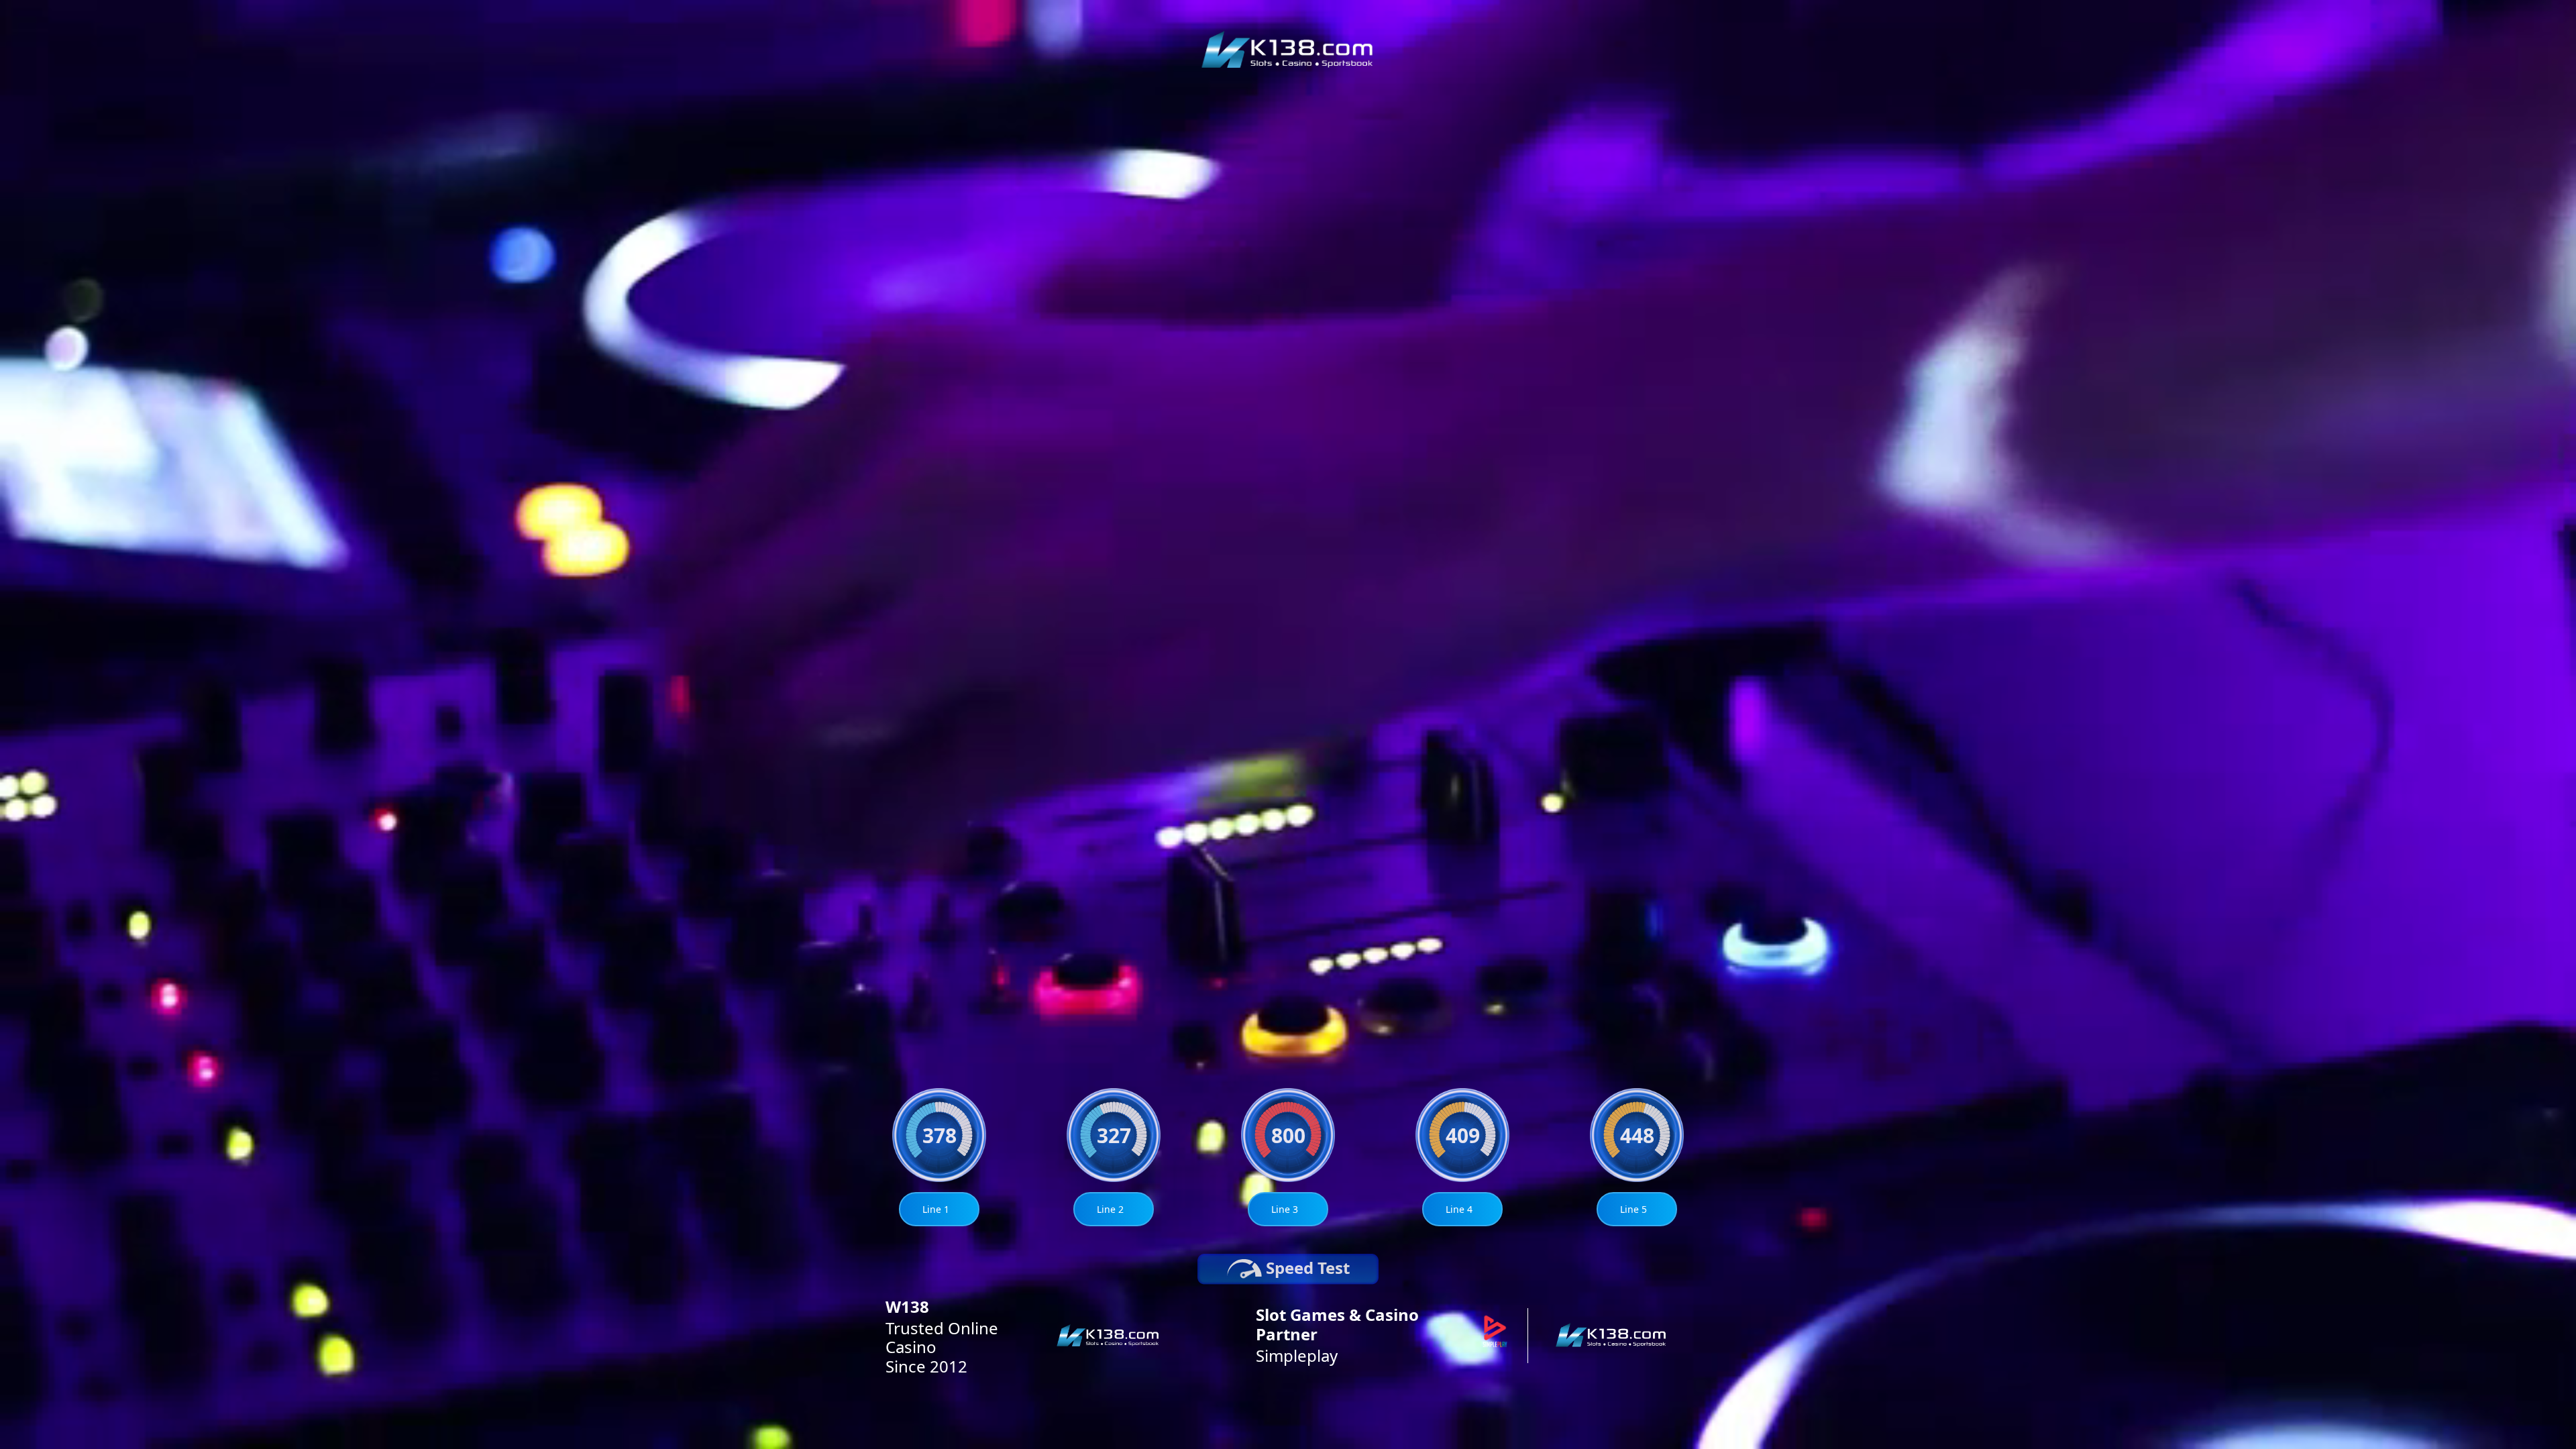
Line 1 (936, 1209)
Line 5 (1633, 1209)
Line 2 (1110, 1209)
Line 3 (1285, 1209)
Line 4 (1459, 1209)
